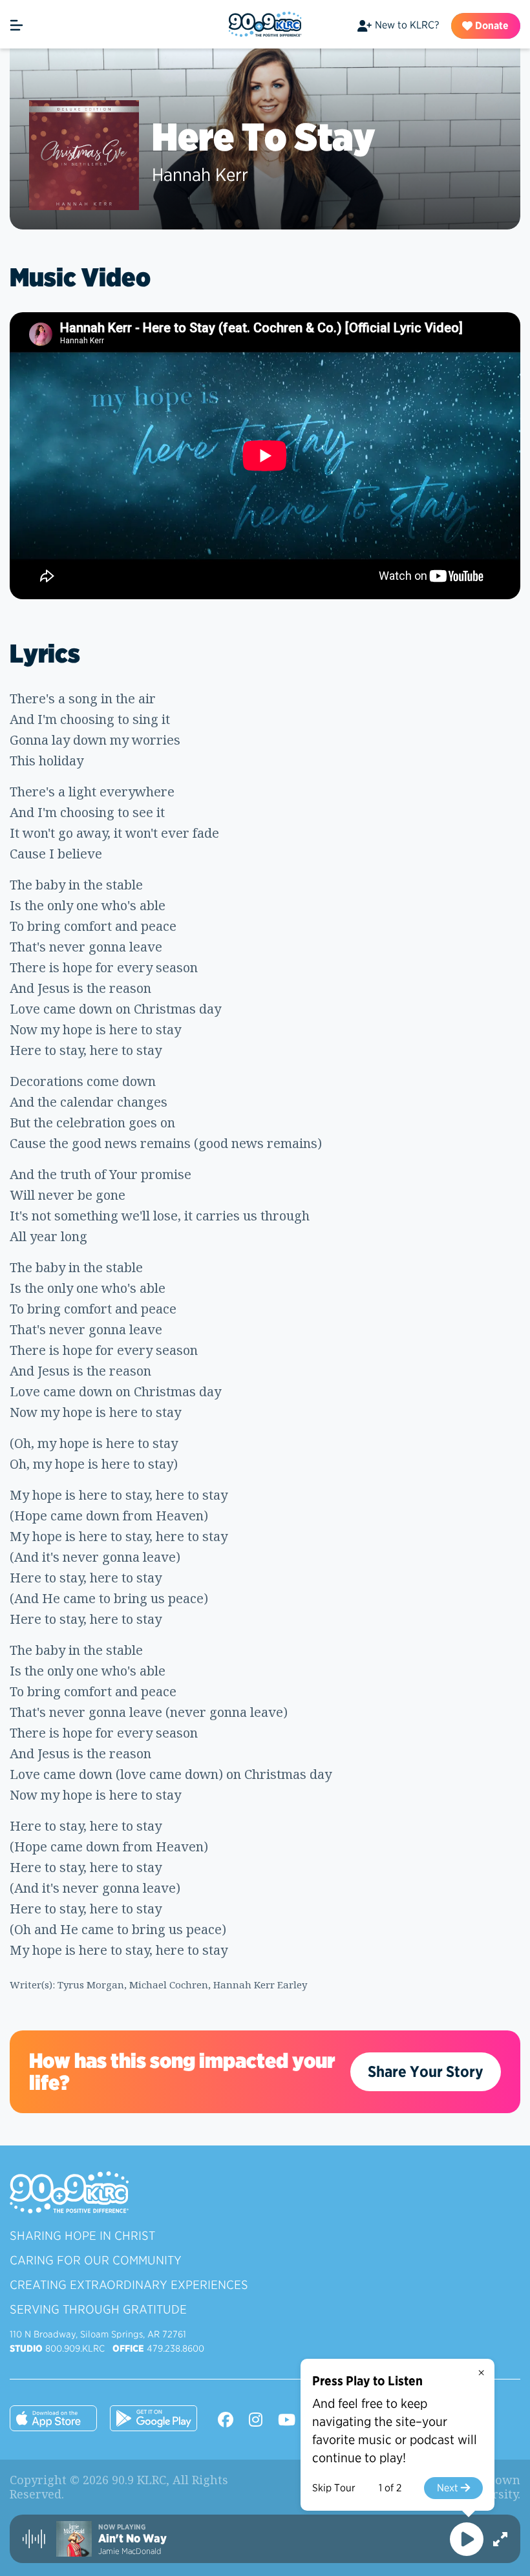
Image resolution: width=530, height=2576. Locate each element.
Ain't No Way (132, 2539)
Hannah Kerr (200, 175)
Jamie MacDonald (130, 2551)
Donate (491, 26)
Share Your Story (426, 2071)
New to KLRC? (407, 25)
